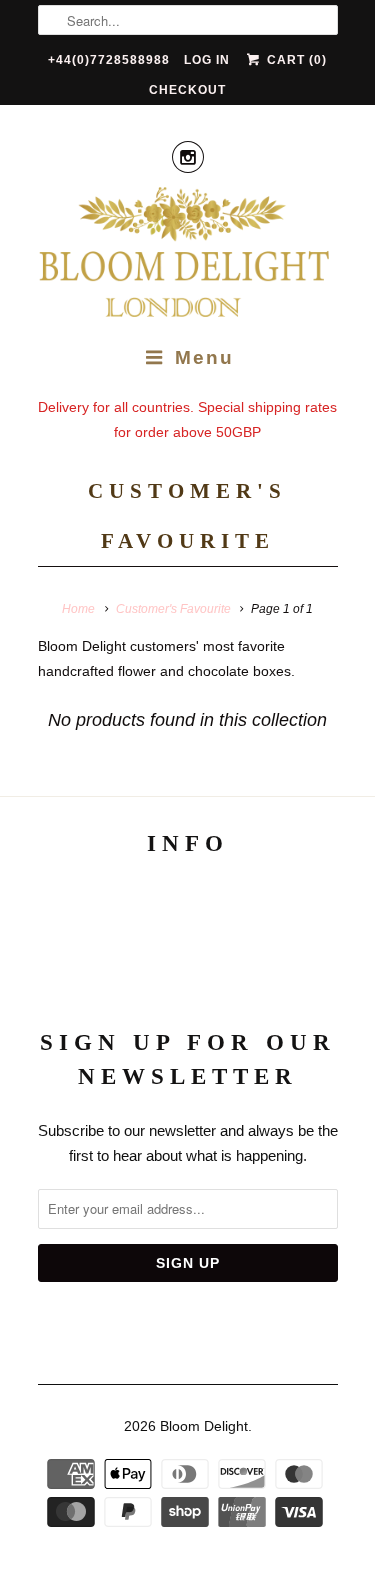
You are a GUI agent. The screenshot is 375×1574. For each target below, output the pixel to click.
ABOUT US (187, 898)
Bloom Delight (204, 1426)
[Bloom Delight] (188, 255)
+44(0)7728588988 (109, 60)
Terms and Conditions (188, 940)
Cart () (294, 60)
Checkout (187, 90)
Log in (207, 60)
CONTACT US (187, 982)
